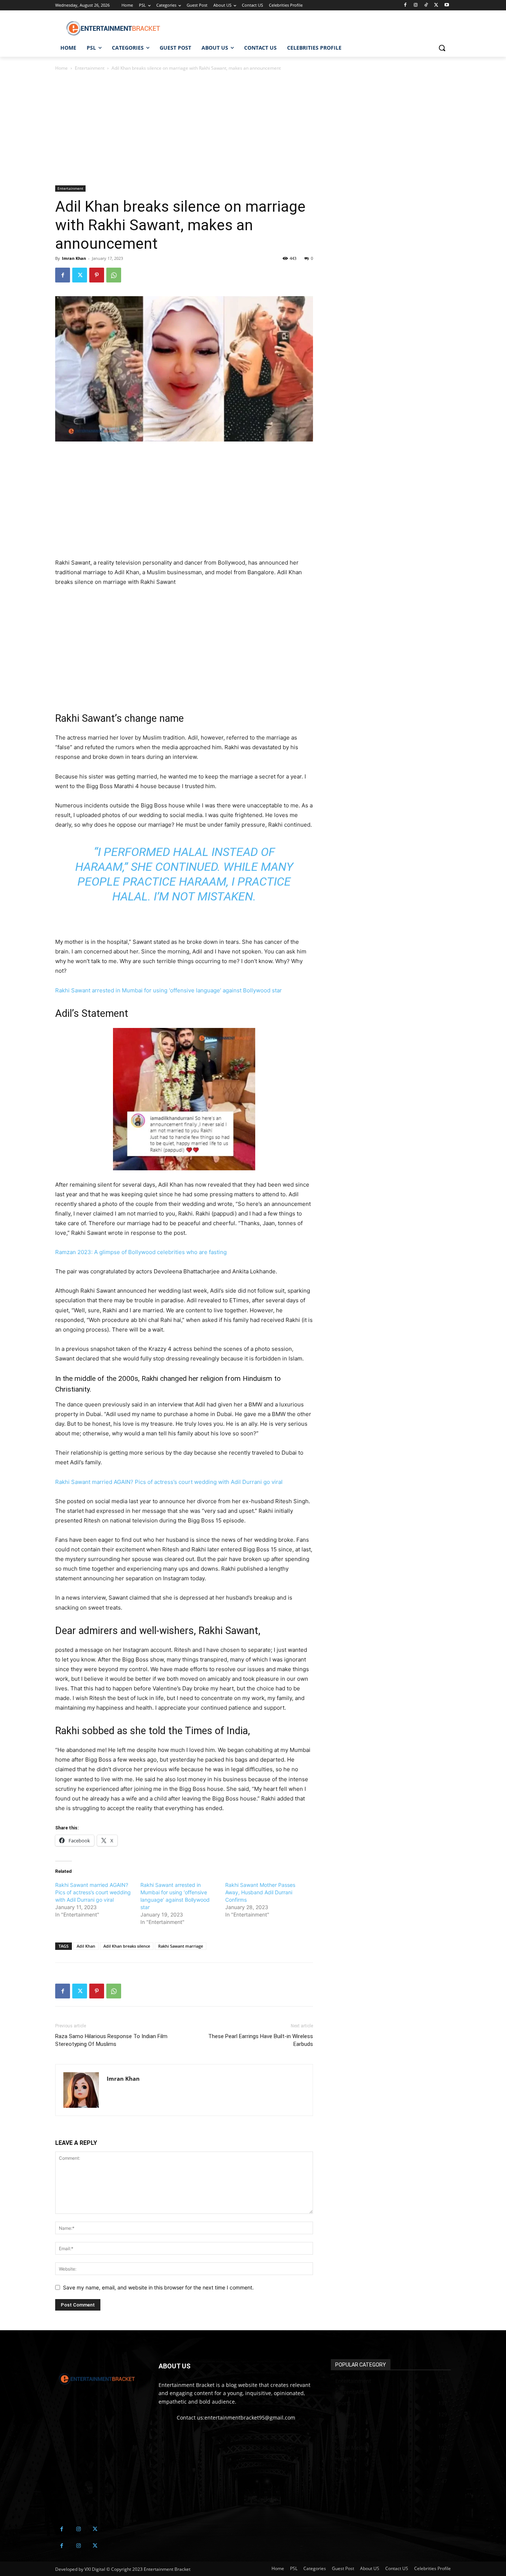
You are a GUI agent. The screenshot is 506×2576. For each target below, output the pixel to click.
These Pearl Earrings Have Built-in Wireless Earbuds (261, 2040)
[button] (442, 48)
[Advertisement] (184, 130)
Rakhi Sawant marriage (181, 1946)
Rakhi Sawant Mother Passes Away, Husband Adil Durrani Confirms (260, 1892)
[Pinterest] (97, 275)
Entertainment (90, 68)
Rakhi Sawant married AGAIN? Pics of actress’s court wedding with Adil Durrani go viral (169, 1482)
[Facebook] (405, 5)
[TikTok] (426, 5)
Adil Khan (86, 1946)
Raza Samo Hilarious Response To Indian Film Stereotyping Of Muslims (111, 2040)
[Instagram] (416, 5)
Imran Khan (74, 258)
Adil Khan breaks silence (127, 1946)
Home (61, 68)
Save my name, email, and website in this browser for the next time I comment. (158, 2287)
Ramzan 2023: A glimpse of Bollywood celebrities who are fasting (141, 1252)
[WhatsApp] (114, 275)
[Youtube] (447, 5)
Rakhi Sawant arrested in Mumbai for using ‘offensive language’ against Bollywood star (169, 990)
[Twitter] (436, 5)
